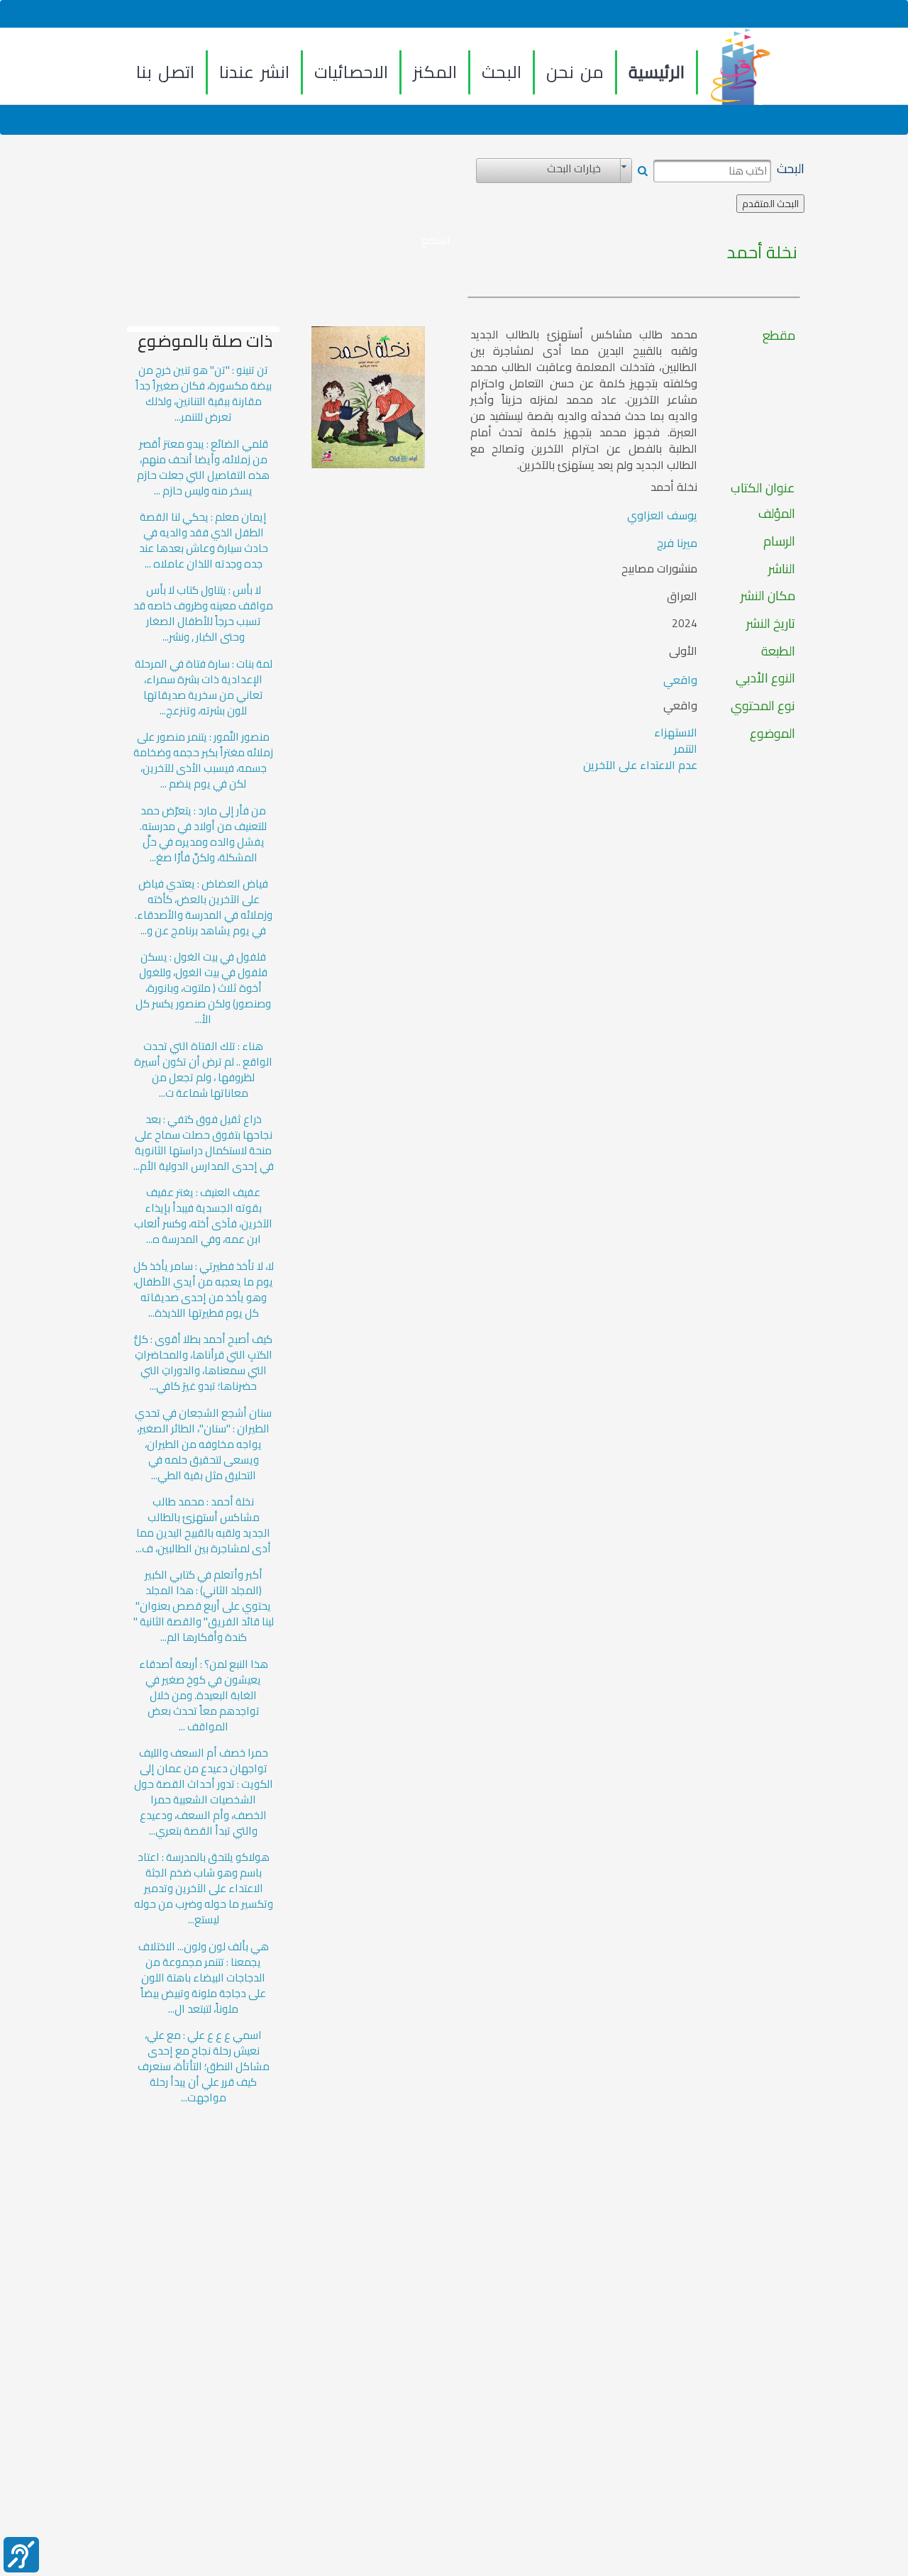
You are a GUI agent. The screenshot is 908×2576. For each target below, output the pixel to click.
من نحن (575, 72)
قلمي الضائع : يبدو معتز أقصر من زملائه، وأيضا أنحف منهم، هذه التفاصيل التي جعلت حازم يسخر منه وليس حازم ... (203, 468)
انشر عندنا (254, 72)
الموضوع (773, 734)
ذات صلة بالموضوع (205, 341)
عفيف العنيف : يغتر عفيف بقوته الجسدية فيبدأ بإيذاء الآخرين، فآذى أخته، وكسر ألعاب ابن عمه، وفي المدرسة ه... (203, 1216)
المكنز (435, 72)
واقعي (680, 680)
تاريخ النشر (771, 624)
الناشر (782, 569)
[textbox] (712, 171)
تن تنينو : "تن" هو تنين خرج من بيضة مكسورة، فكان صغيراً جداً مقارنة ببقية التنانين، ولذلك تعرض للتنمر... (204, 394)
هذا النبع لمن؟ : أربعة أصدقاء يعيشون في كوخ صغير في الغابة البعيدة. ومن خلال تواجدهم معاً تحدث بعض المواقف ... (204, 1696)
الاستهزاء (676, 732)
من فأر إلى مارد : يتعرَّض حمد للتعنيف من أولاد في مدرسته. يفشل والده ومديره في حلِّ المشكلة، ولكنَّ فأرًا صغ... (203, 834)
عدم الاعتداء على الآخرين (640, 765)
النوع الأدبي (765, 678)
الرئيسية (657, 72)
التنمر (686, 748)
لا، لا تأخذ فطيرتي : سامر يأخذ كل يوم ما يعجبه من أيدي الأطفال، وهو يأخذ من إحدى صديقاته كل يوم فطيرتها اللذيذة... (204, 1290)
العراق (682, 596)
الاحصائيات (351, 72)
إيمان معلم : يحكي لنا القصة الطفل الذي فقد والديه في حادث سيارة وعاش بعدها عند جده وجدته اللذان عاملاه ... (204, 541)
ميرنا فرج (677, 543)
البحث (502, 72)
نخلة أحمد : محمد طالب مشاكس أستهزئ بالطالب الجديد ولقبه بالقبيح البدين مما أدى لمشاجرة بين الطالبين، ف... (203, 1525)
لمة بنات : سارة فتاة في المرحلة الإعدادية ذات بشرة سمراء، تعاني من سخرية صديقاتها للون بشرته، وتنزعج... (204, 687)
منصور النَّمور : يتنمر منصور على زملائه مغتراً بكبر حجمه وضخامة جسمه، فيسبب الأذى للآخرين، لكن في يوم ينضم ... (203, 761)
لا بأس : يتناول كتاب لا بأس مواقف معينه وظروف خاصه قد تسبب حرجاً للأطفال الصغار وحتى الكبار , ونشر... (203, 614)
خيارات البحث (574, 169)
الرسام (779, 541)
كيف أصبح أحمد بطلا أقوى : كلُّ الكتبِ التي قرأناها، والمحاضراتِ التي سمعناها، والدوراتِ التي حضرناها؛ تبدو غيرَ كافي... (203, 1363)
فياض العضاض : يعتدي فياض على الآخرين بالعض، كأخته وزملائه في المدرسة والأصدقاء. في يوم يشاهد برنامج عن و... (204, 907)
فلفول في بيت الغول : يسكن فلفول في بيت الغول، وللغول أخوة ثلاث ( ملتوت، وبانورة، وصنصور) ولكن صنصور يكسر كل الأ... (203, 988)
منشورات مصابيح (659, 569)
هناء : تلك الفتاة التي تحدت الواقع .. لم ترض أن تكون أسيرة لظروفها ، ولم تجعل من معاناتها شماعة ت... (203, 1070)
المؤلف (777, 514)
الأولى (683, 651)
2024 (685, 624)
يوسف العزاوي (662, 515)
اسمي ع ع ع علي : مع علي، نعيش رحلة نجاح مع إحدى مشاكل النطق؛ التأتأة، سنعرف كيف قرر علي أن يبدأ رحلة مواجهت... (204, 2067)
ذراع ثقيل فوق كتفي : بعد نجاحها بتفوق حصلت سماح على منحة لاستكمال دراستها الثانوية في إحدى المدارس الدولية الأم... (204, 1143)
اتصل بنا (165, 72)
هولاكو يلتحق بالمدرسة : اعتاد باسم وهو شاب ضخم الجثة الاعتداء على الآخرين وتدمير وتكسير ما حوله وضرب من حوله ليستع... (204, 1889)
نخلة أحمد (762, 253)
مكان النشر (768, 596)
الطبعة (778, 651)
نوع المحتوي (763, 706)
